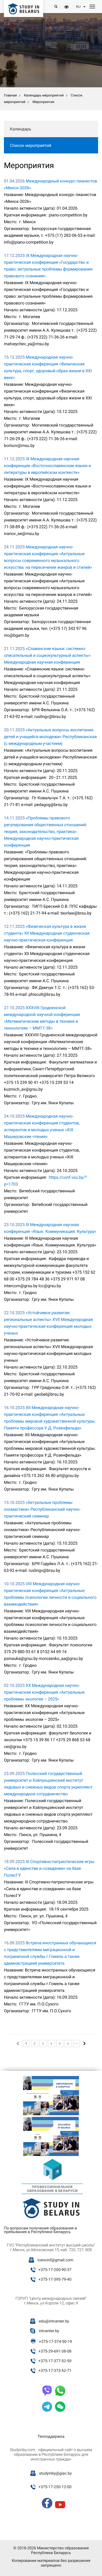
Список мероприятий (31, 145)
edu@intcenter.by (54, 2321)
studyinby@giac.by (55, 2473)
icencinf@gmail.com (55, 2260)
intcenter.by (49, 2331)
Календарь (21, 129)
